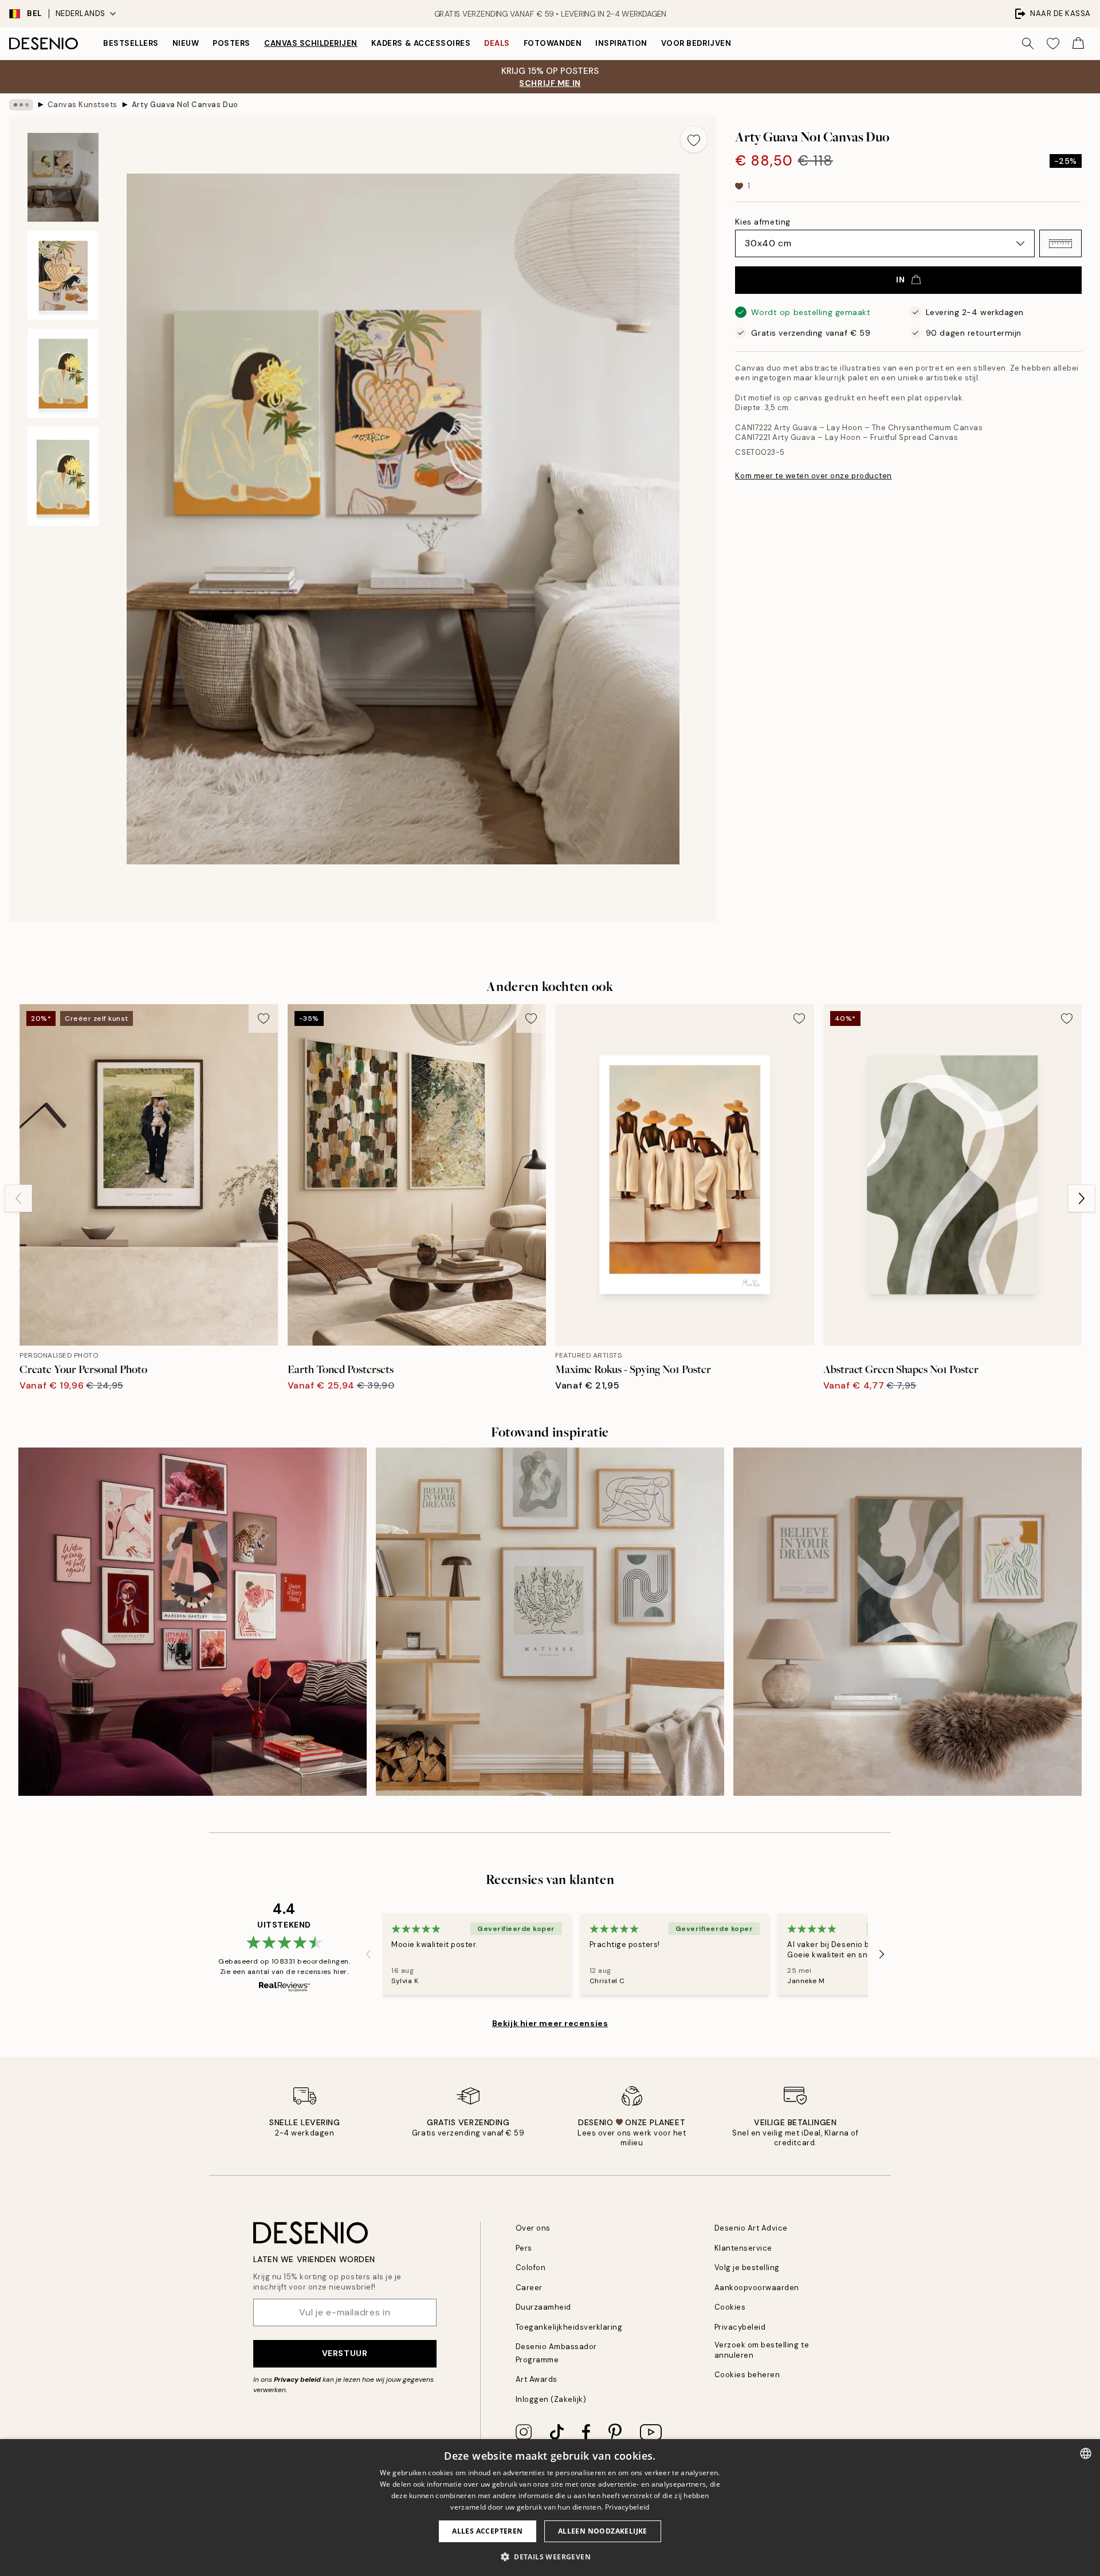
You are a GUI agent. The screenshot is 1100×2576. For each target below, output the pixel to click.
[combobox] (1086, 2453)
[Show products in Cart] (1078, 44)
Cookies (730, 2307)
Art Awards (537, 2379)
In (900, 280)
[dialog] (550, 2508)
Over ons (533, 2228)
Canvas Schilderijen (311, 43)
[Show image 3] (63, 373)
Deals (497, 43)
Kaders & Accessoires (421, 43)
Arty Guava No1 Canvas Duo (185, 105)
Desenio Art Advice (751, 2228)
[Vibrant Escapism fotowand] (192, 1622)
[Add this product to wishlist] (694, 139)
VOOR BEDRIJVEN (696, 43)
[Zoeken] (1028, 44)
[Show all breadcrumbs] (21, 105)
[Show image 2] (63, 275)
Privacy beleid (297, 2380)
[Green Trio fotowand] (907, 1622)
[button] (1060, 243)
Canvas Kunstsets (82, 105)
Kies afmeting (763, 222)
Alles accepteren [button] (487, 2531)
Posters (231, 43)
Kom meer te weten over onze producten (813, 476)
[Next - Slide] (1082, 1198)
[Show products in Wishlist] (1053, 44)
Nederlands (80, 13)
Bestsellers (131, 43)
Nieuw (186, 43)
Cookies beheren (747, 2375)
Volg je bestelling (747, 2268)
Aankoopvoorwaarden (757, 2288)
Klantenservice (743, 2248)
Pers (524, 2248)
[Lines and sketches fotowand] (550, 1622)
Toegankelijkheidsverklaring (569, 2327)
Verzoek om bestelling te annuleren (762, 2350)
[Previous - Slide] (18, 1198)
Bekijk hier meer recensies (550, 2023)
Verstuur (345, 2353)
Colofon (531, 2268)
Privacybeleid (740, 2327)
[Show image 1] (63, 177)
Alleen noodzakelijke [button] (603, 2531)
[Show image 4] (63, 477)
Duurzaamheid (543, 2307)
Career (529, 2288)
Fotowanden (553, 43)
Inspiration (621, 43)
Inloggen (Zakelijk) (551, 2399)
